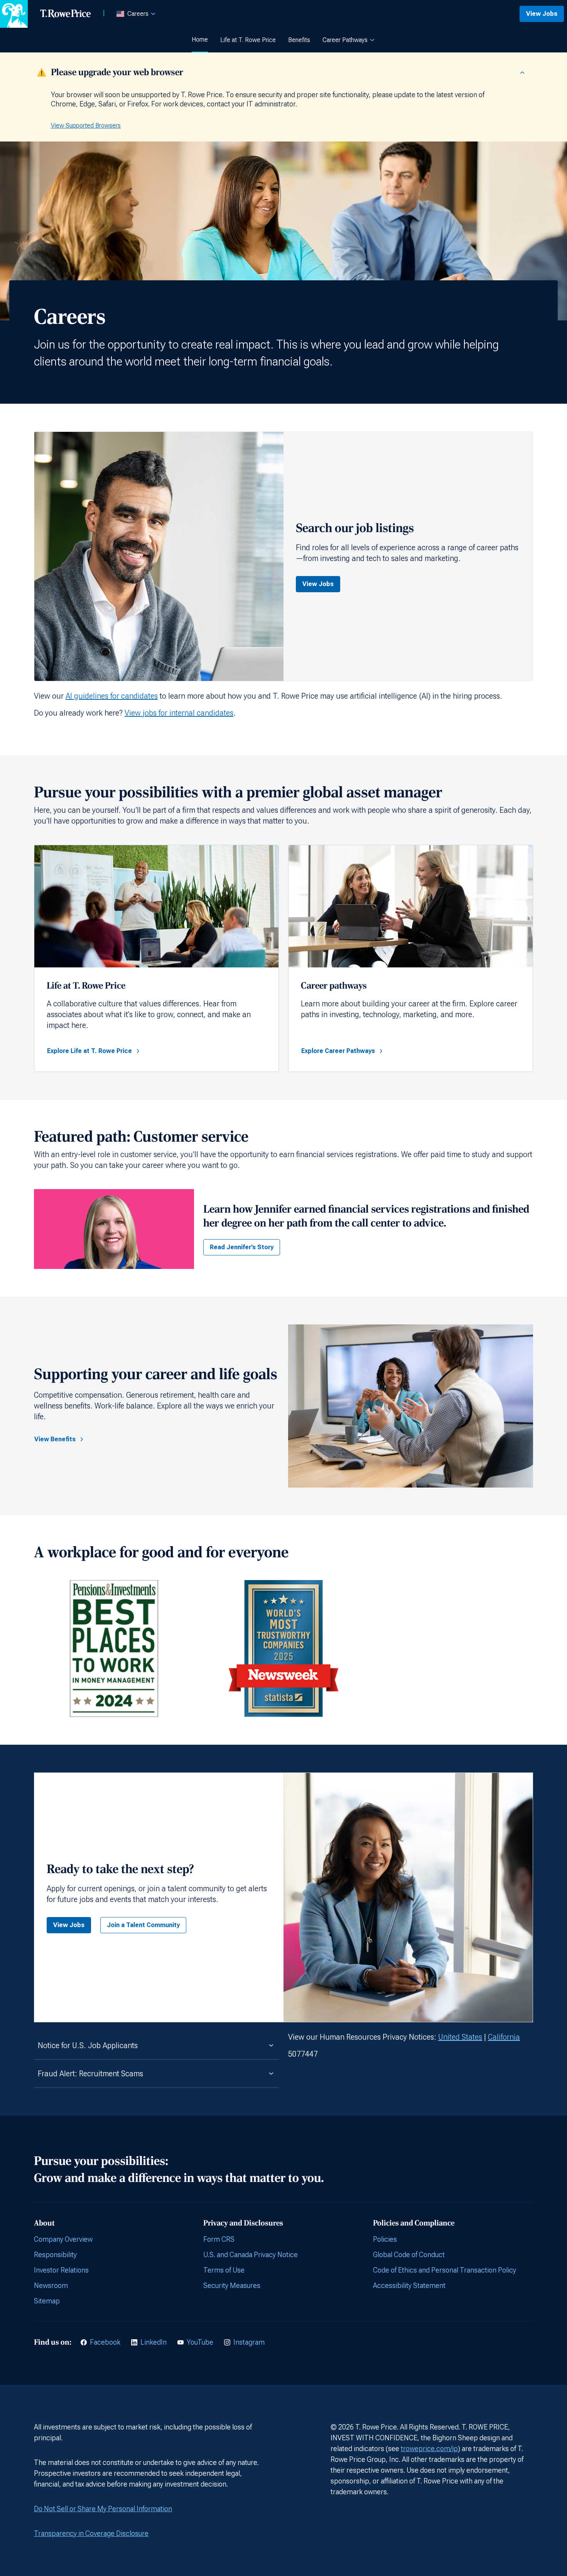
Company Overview (63, 2239)
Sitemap (47, 2301)
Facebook (105, 2342)
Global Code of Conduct (409, 2255)
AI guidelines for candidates (112, 696)
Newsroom (51, 2285)
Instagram (249, 2342)
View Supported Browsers (86, 126)
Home (200, 40)
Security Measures (232, 2285)
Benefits (299, 40)
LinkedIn (154, 2342)
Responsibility (55, 2255)
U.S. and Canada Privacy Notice (251, 2255)
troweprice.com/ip (429, 2449)
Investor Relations (61, 2270)
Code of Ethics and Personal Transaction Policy (445, 2270)
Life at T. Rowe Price (248, 40)
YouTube (200, 2342)
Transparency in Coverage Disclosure (91, 2533)
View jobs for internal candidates (179, 713)
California (504, 2037)
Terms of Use (224, 2270)
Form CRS (219, 2239)
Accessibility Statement (409, 2285)
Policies (385, 2239)
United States (460, 2037)
